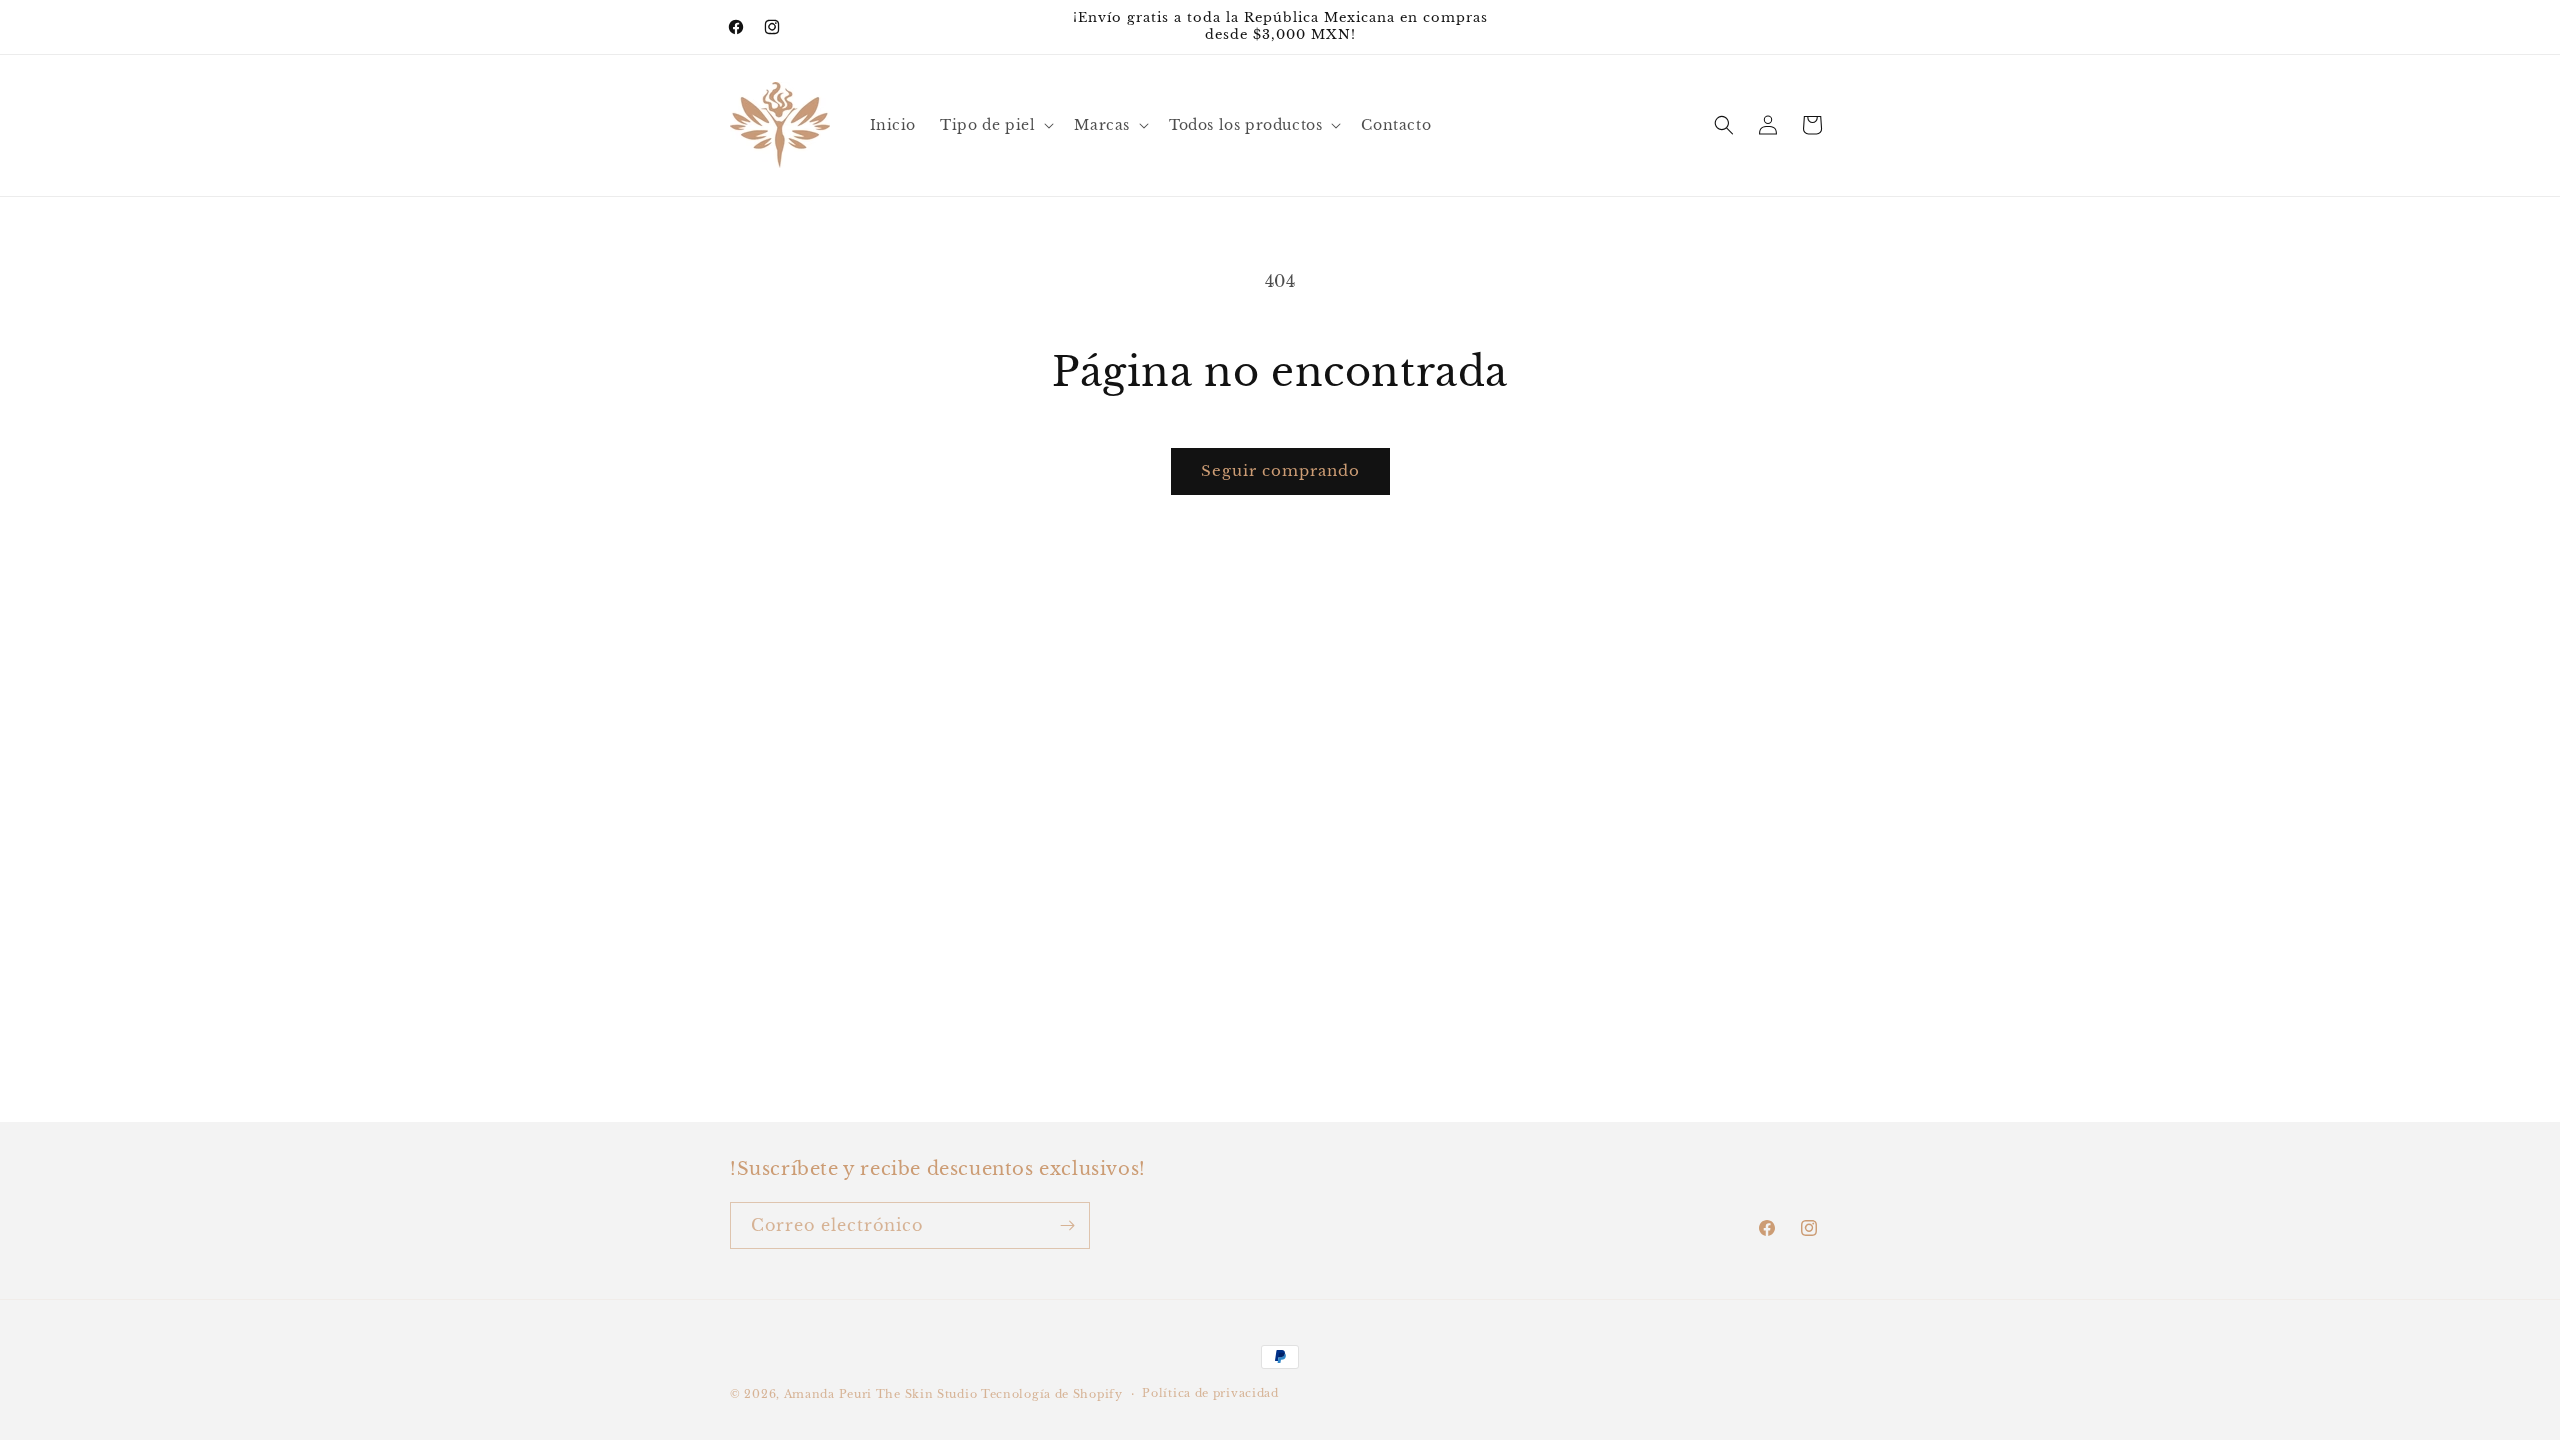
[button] (995, 125)
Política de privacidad (1210, 1393)
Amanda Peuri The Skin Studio (881, 1394)
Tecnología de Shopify (1052, 1394)
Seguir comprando (1280, 470)
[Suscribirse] (1067, 1225)
